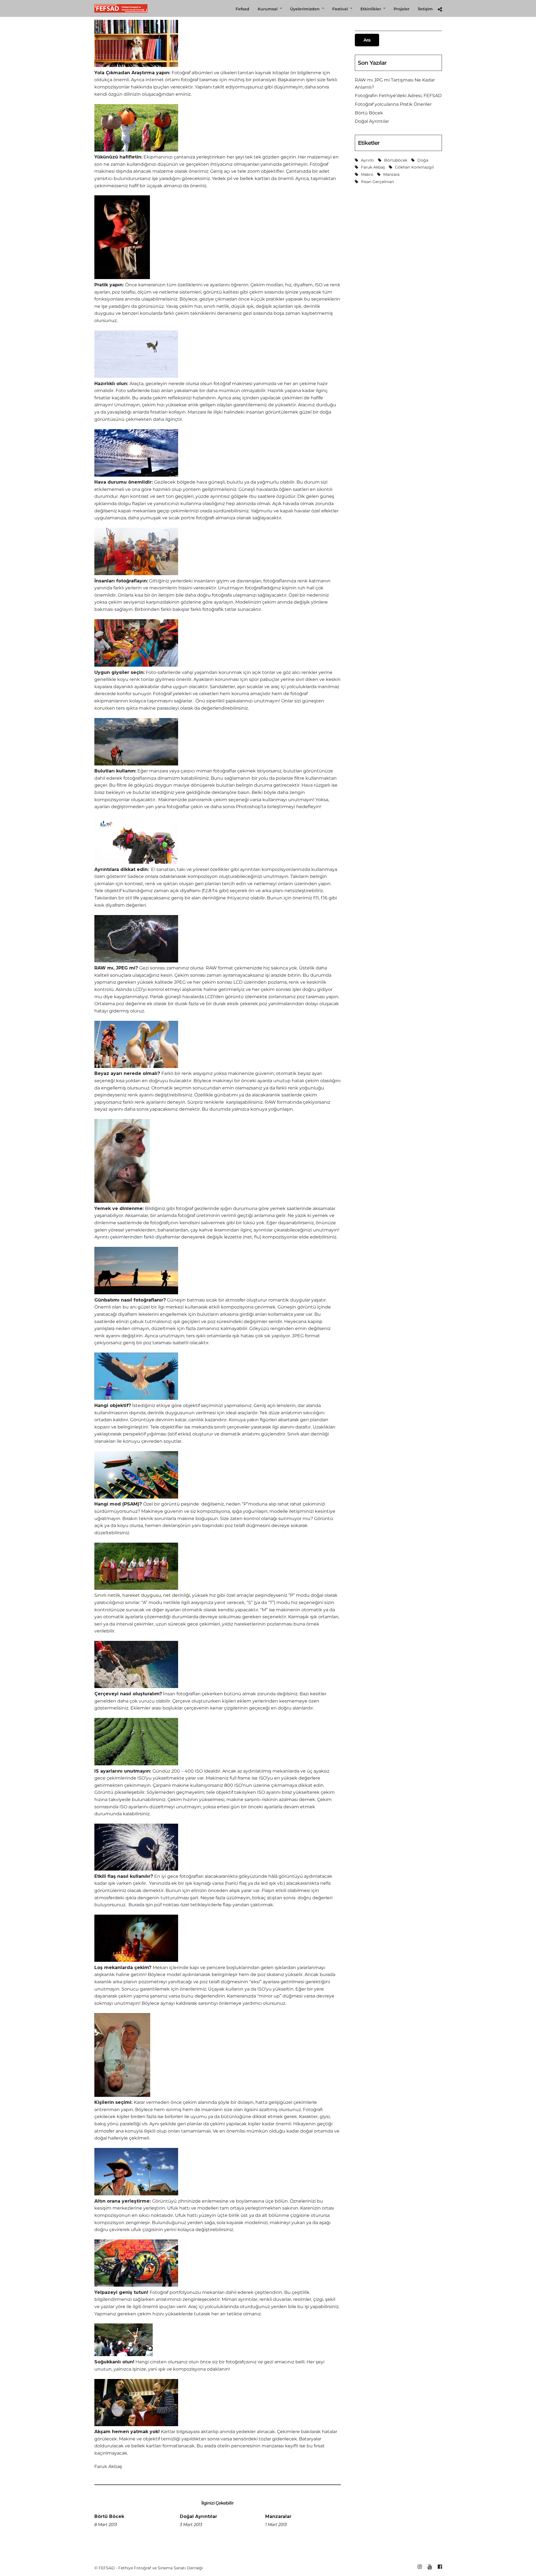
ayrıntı (368, 160)
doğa (423, 160)
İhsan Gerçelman (377, 182)
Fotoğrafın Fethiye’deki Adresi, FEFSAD (398, 96)
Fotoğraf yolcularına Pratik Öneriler (393, 104)
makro (367, 174)
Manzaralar (278, 2516)
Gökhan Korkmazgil (414, 167)
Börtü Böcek (109, 2516)
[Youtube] (430, 2567)
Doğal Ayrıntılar (198, 2516)
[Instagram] (420, 2567)
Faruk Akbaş (373, 167)
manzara (391, 174)
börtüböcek (396, 160)
